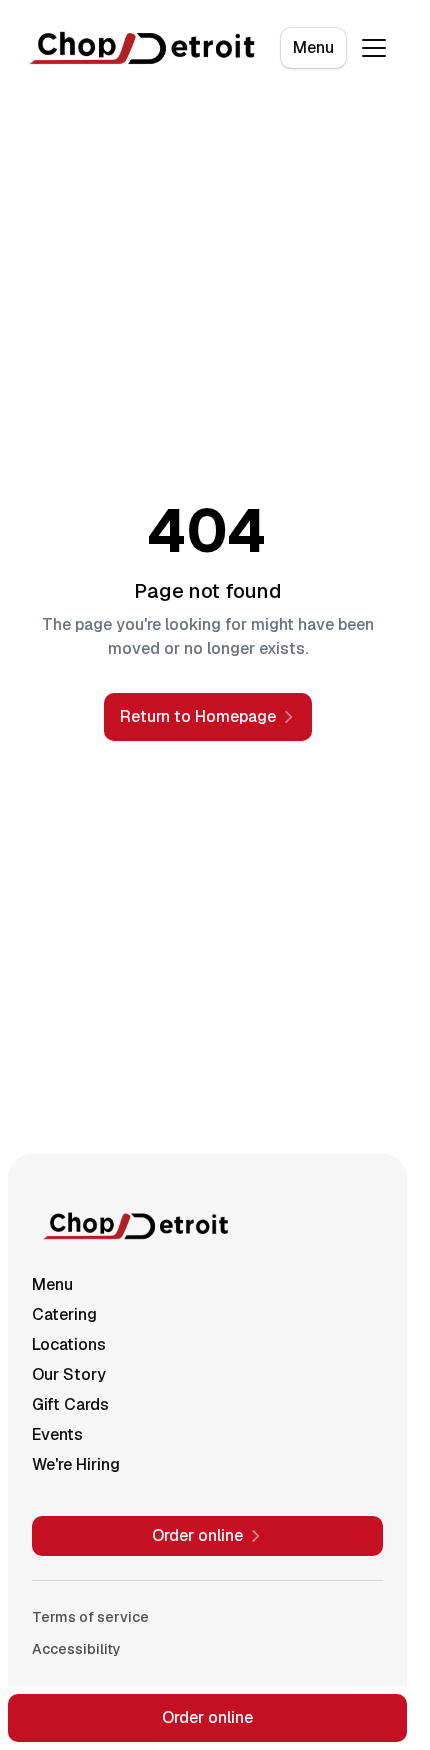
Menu (313, 47)
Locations (69, 1344)
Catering (64, 1314)
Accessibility (76, 1649)
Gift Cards (70, 1404)
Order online (207, 1717)
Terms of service (90, 1617)
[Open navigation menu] (374, 48)
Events (57, 1434)
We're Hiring (76, 1464)
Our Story (69, 1374)
